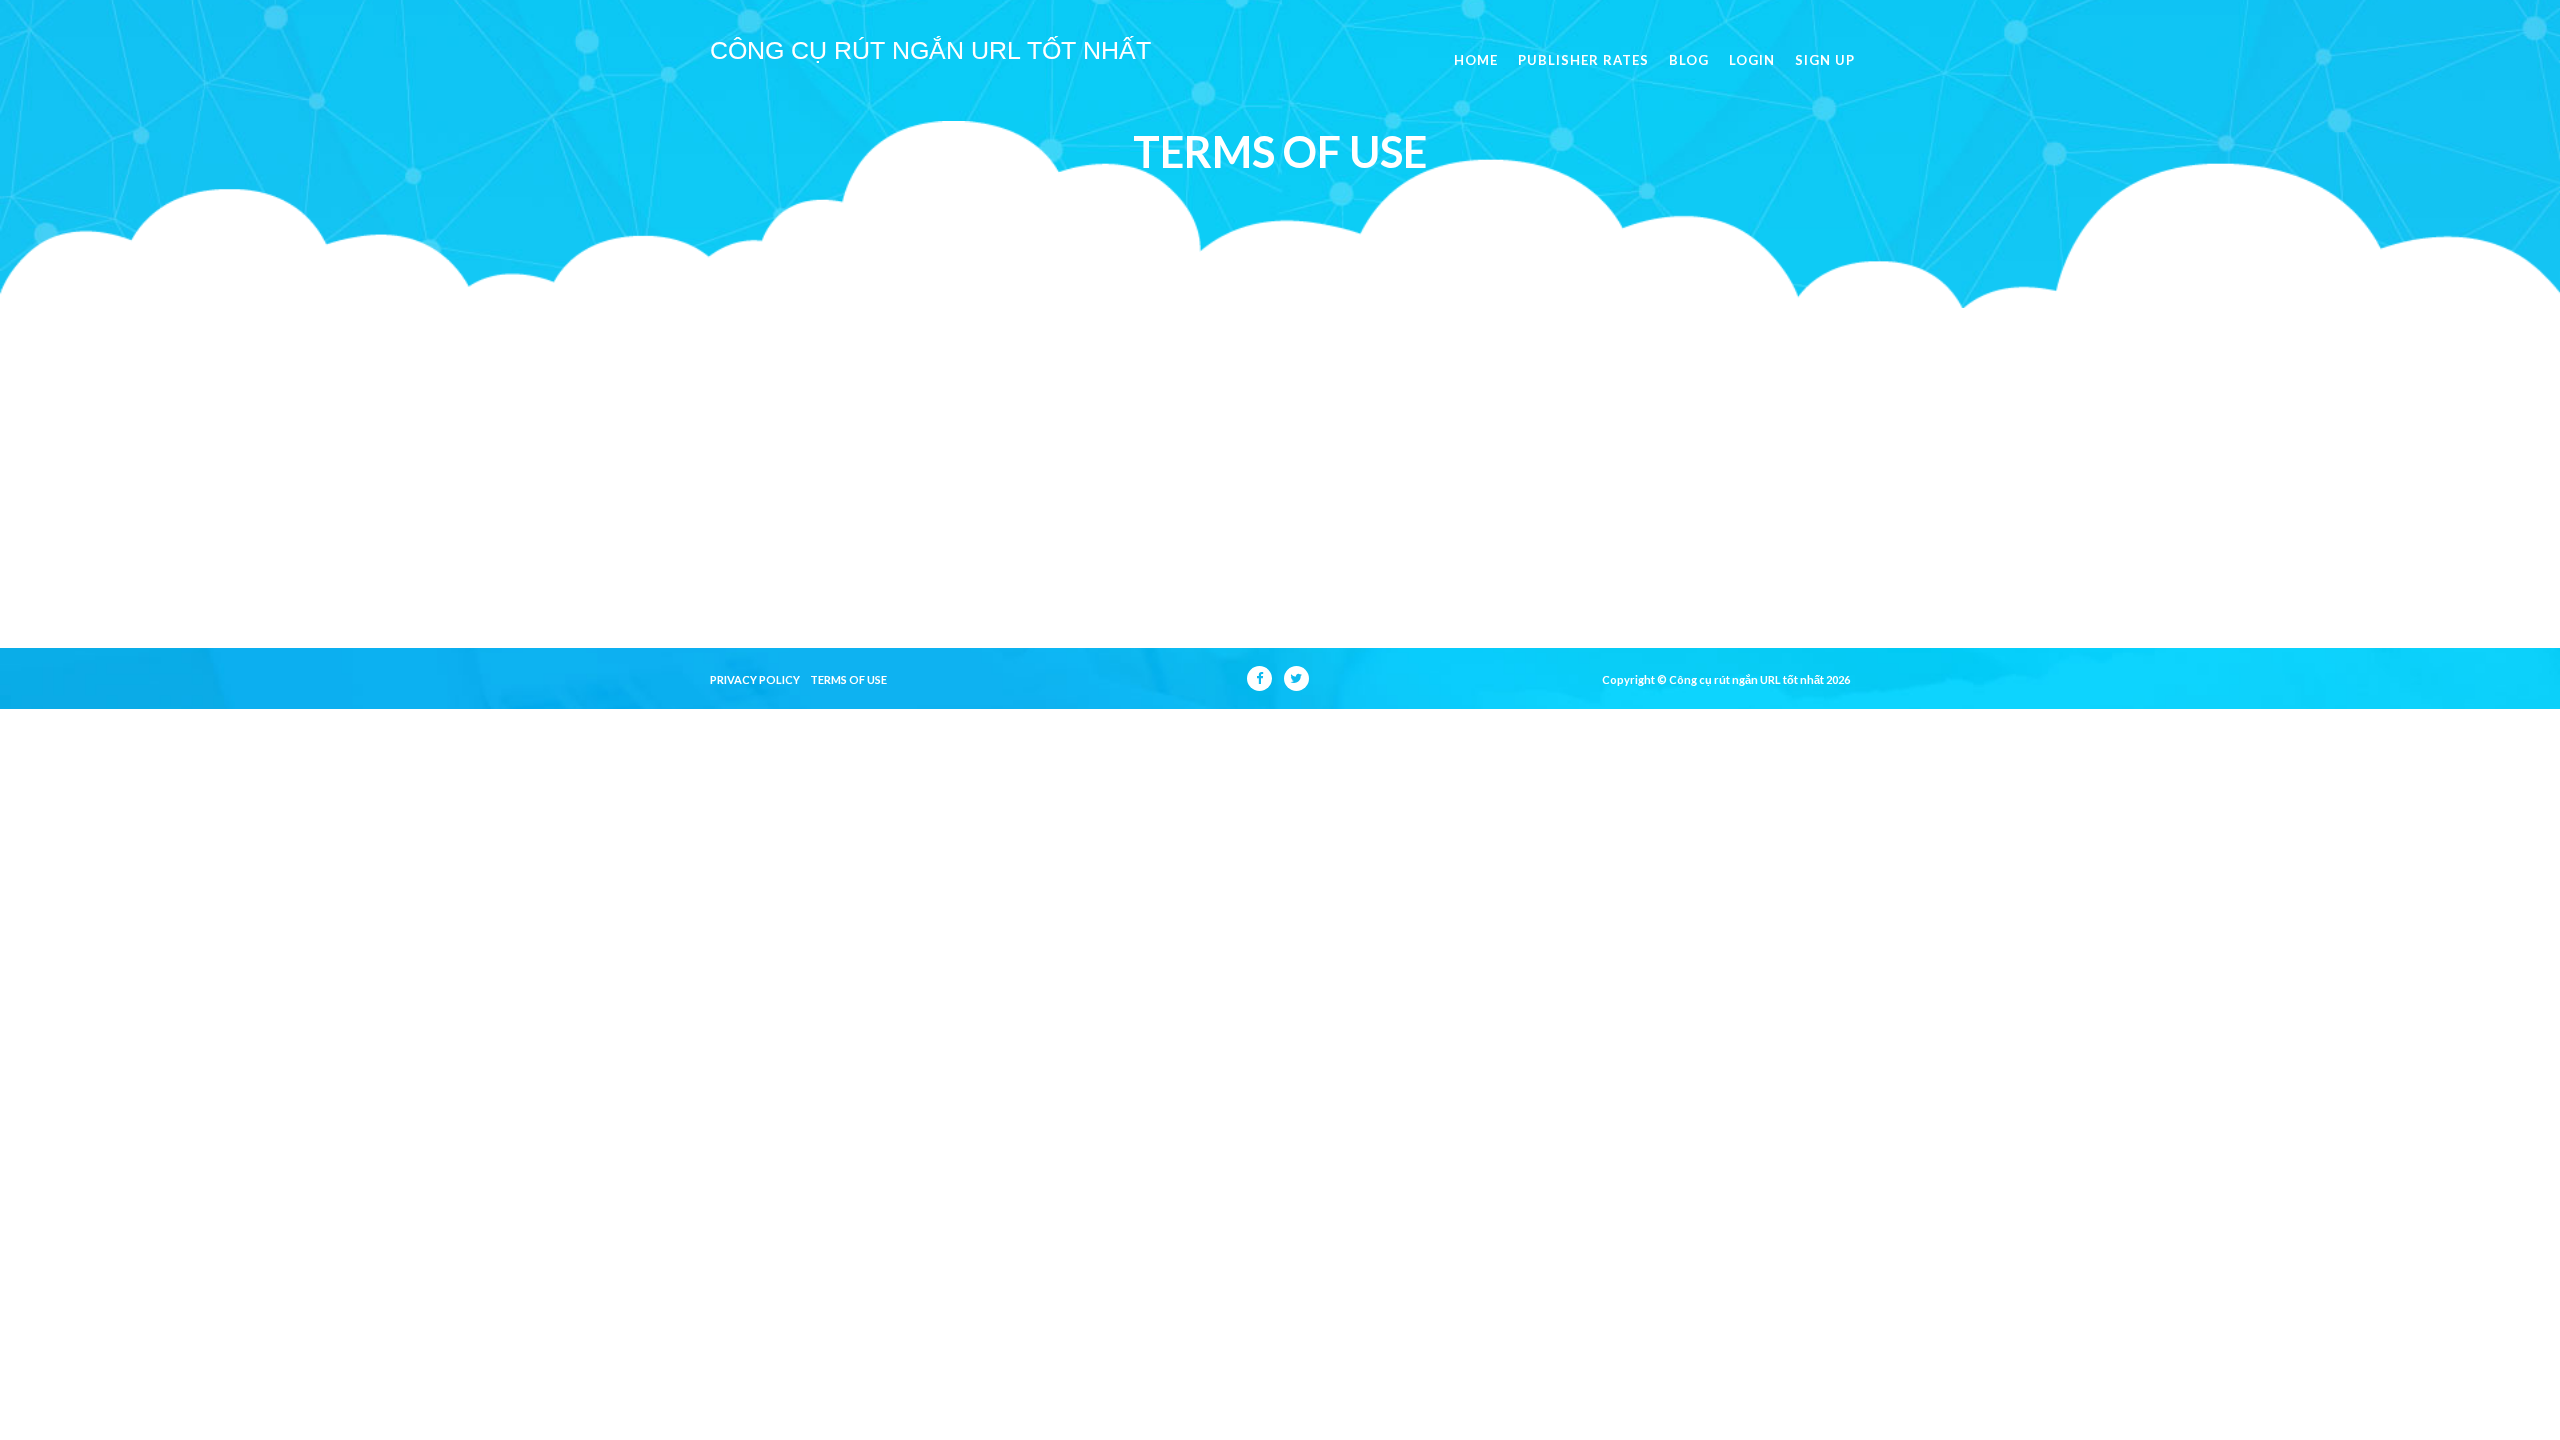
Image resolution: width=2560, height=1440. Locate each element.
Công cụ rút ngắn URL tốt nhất (930, 50)
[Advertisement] (1280, 458)
